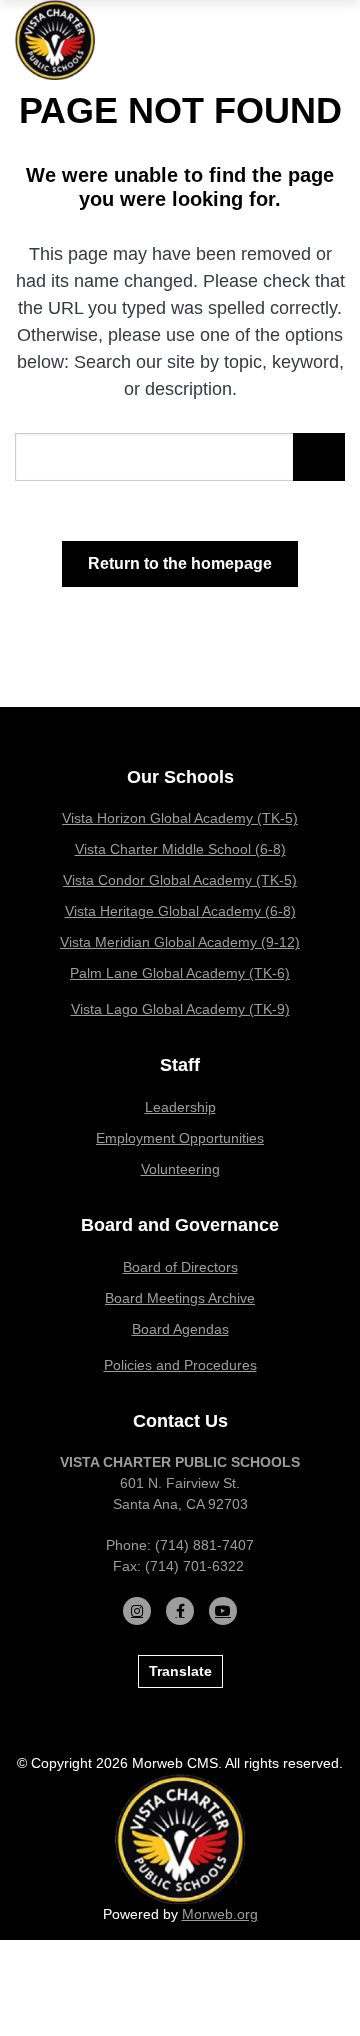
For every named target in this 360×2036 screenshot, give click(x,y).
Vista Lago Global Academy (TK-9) (180, 1009)
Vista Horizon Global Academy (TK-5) (180, 818)
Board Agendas (180, 1329)
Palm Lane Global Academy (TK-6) (180, 973)
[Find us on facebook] (180, 1611)
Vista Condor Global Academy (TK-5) (180, 880)
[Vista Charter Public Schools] (55, 39)
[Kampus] (180, 1838)
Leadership (180, 1107)
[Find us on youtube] (223, 1611)
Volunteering (180, 1169)
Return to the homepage (180, 563)
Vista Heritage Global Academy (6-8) (180, 911)
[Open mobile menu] (330, 40)
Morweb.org (220, 1914)
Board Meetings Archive (180, 1298)
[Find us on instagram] (137, 1611)
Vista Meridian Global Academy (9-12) (180, 942)
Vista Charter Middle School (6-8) (180, 849)
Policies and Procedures (180, 1365)
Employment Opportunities (180, 1138)
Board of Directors (180, 1267)
